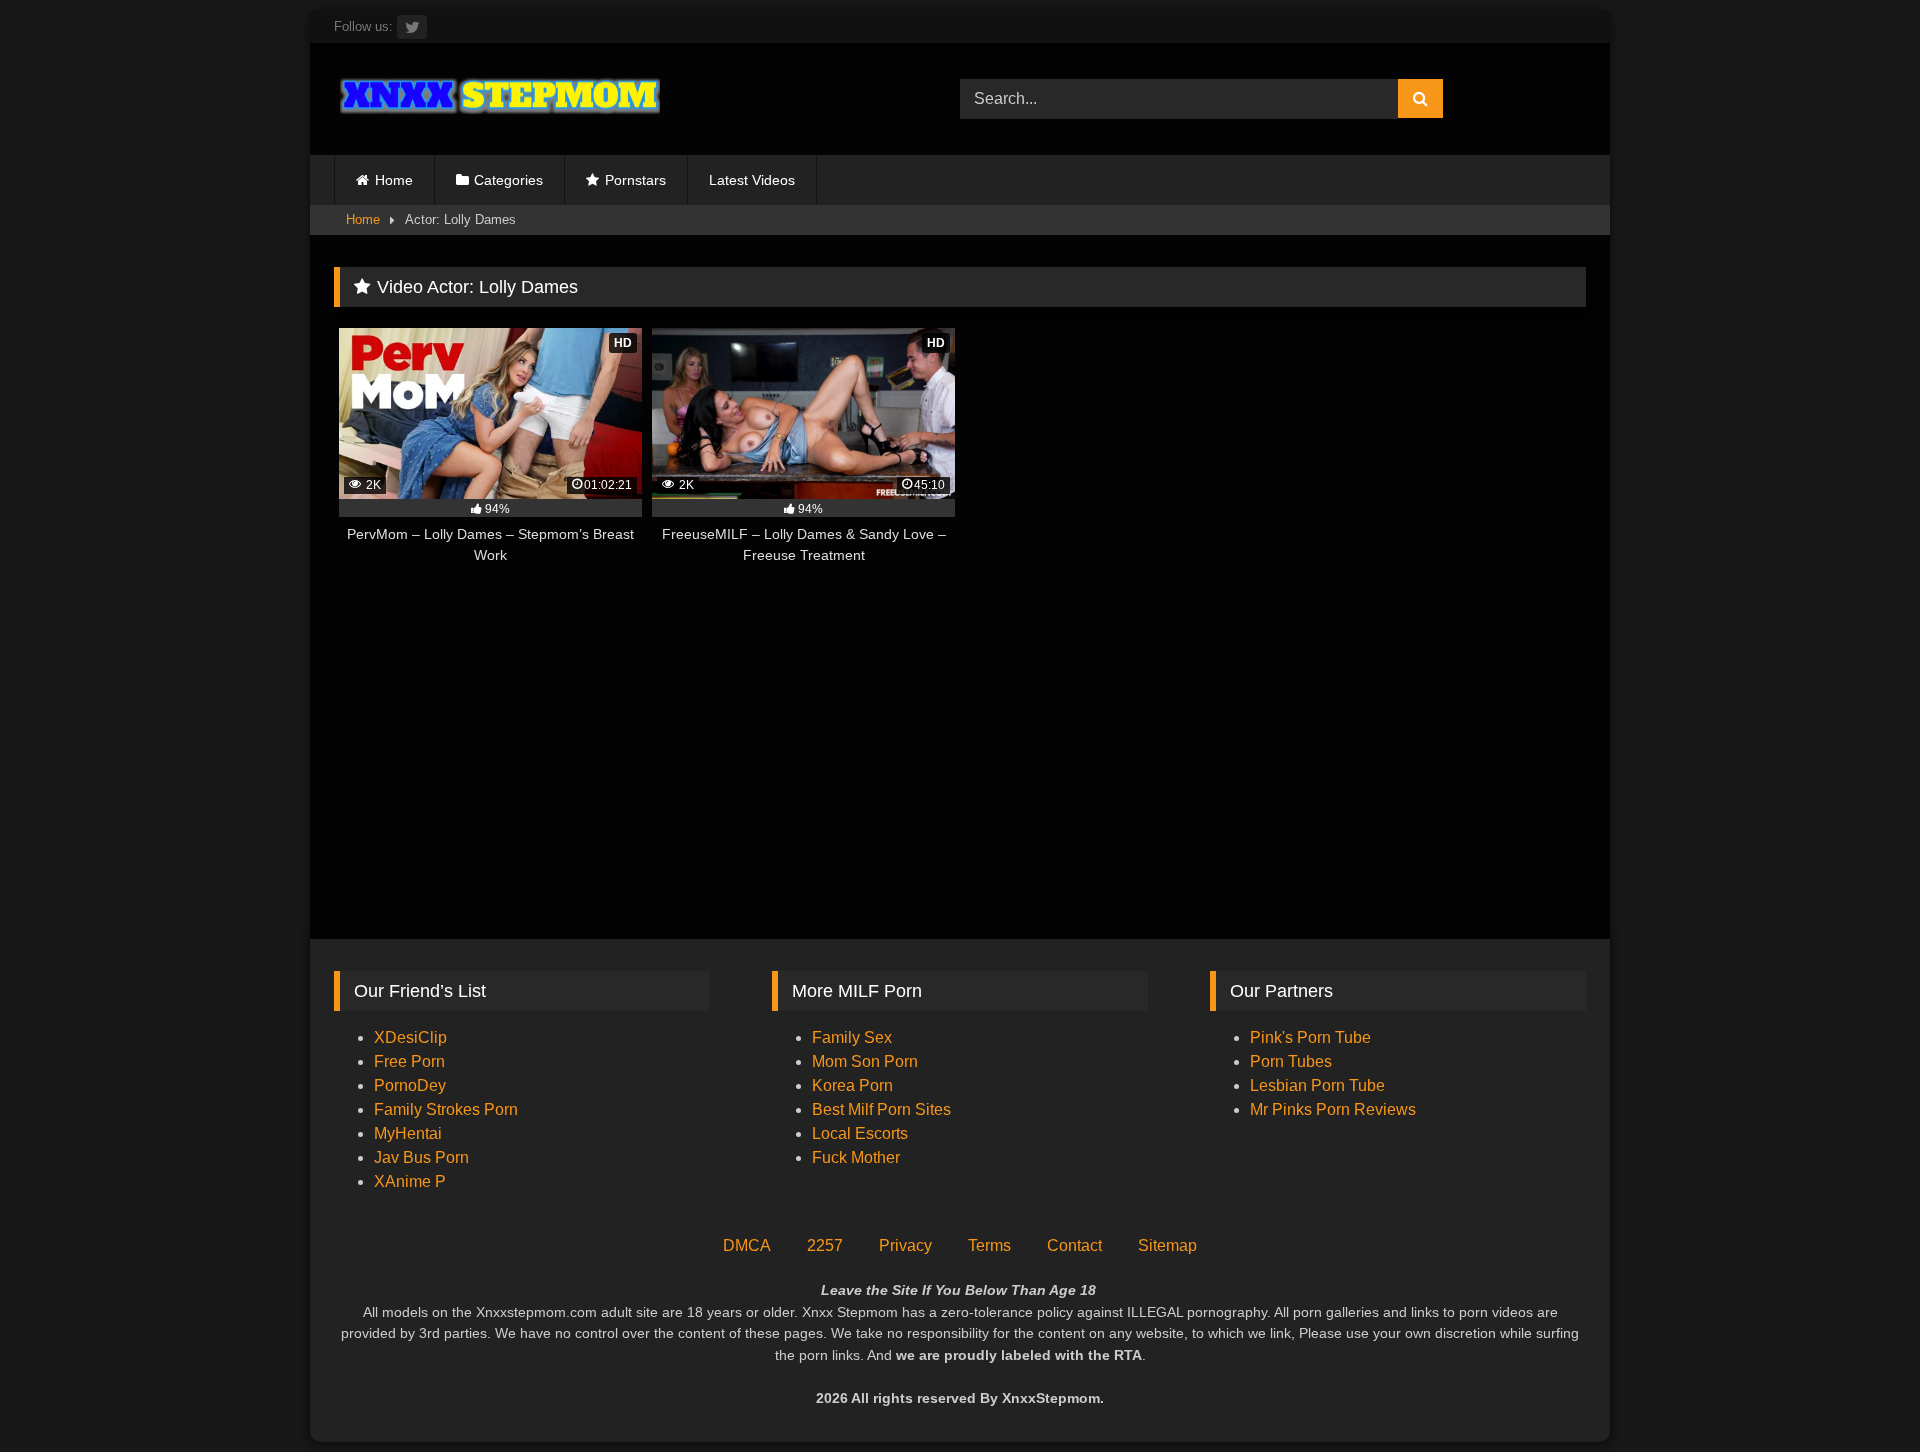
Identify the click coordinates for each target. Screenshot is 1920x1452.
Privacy (905, 1245)
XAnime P (410, 1181)
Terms (989, 1245)
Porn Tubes (1291, 1061)
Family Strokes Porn (446, 1109)
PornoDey (410, 1085)
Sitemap (1167, 1245)
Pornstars (635, 180)
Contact (1074, 1245)
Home (394, 180)
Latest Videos (752, 180)
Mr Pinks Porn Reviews (1335, 1109)
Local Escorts (860, 1133)
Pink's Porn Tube (1310, 1037)
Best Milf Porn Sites (881, 1109)
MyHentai (408, 1133)
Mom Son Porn (865, 1061)
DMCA (747, 1245)
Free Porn (409, 1061)
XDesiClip (410, 1037)
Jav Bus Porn (421, 1157)
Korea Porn (852, 1085)
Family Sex (852, 1037)
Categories (508, 180)
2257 (825, 1245)
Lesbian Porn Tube (1317, 1085)
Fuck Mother (856, 1157)
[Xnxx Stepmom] (497, 98)
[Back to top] (1858, 1392)
